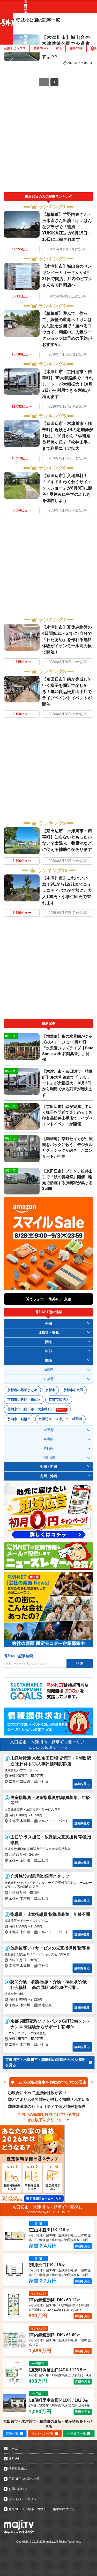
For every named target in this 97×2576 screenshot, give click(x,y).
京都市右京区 (73, 1390)
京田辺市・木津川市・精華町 (60, 1419)
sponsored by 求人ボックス (48, 1748)
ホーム (13, 2449)
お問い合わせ (18, 2489)
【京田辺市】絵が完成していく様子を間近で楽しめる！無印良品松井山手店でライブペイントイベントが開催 (67, 692)
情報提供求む (18, 2469)
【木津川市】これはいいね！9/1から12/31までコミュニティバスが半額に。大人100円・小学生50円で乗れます (67, 890)
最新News (41, 48)
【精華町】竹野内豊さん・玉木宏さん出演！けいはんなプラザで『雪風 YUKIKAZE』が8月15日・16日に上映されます (67, 227)
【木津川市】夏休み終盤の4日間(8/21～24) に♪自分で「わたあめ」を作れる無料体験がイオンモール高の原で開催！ (67, 640)
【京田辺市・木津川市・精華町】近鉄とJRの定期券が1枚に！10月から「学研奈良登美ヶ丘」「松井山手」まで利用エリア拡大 (68, 436)
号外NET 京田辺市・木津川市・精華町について (42, 2509)
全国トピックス (15, 48)
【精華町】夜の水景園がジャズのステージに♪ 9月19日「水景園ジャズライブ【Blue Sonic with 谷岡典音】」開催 (68, 1048)
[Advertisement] (48, 141)
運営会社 (15, 2459)
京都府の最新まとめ (22, 1390)
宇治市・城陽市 (19, 1419)
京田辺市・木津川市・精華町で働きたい (47, 1742)
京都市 (50, 1390)
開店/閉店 (76, 48)
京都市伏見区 (59, 1400)
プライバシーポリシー (24, 2499)
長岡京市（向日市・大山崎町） (37, 1409)
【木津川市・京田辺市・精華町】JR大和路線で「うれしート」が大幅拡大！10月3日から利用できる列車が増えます (68, 384)
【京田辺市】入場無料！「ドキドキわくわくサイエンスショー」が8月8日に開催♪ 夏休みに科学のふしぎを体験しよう (67, 488)
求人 (59, 48)
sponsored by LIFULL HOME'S (49, 2212)
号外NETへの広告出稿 (24, 2479)
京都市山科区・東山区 (24, 1400)
